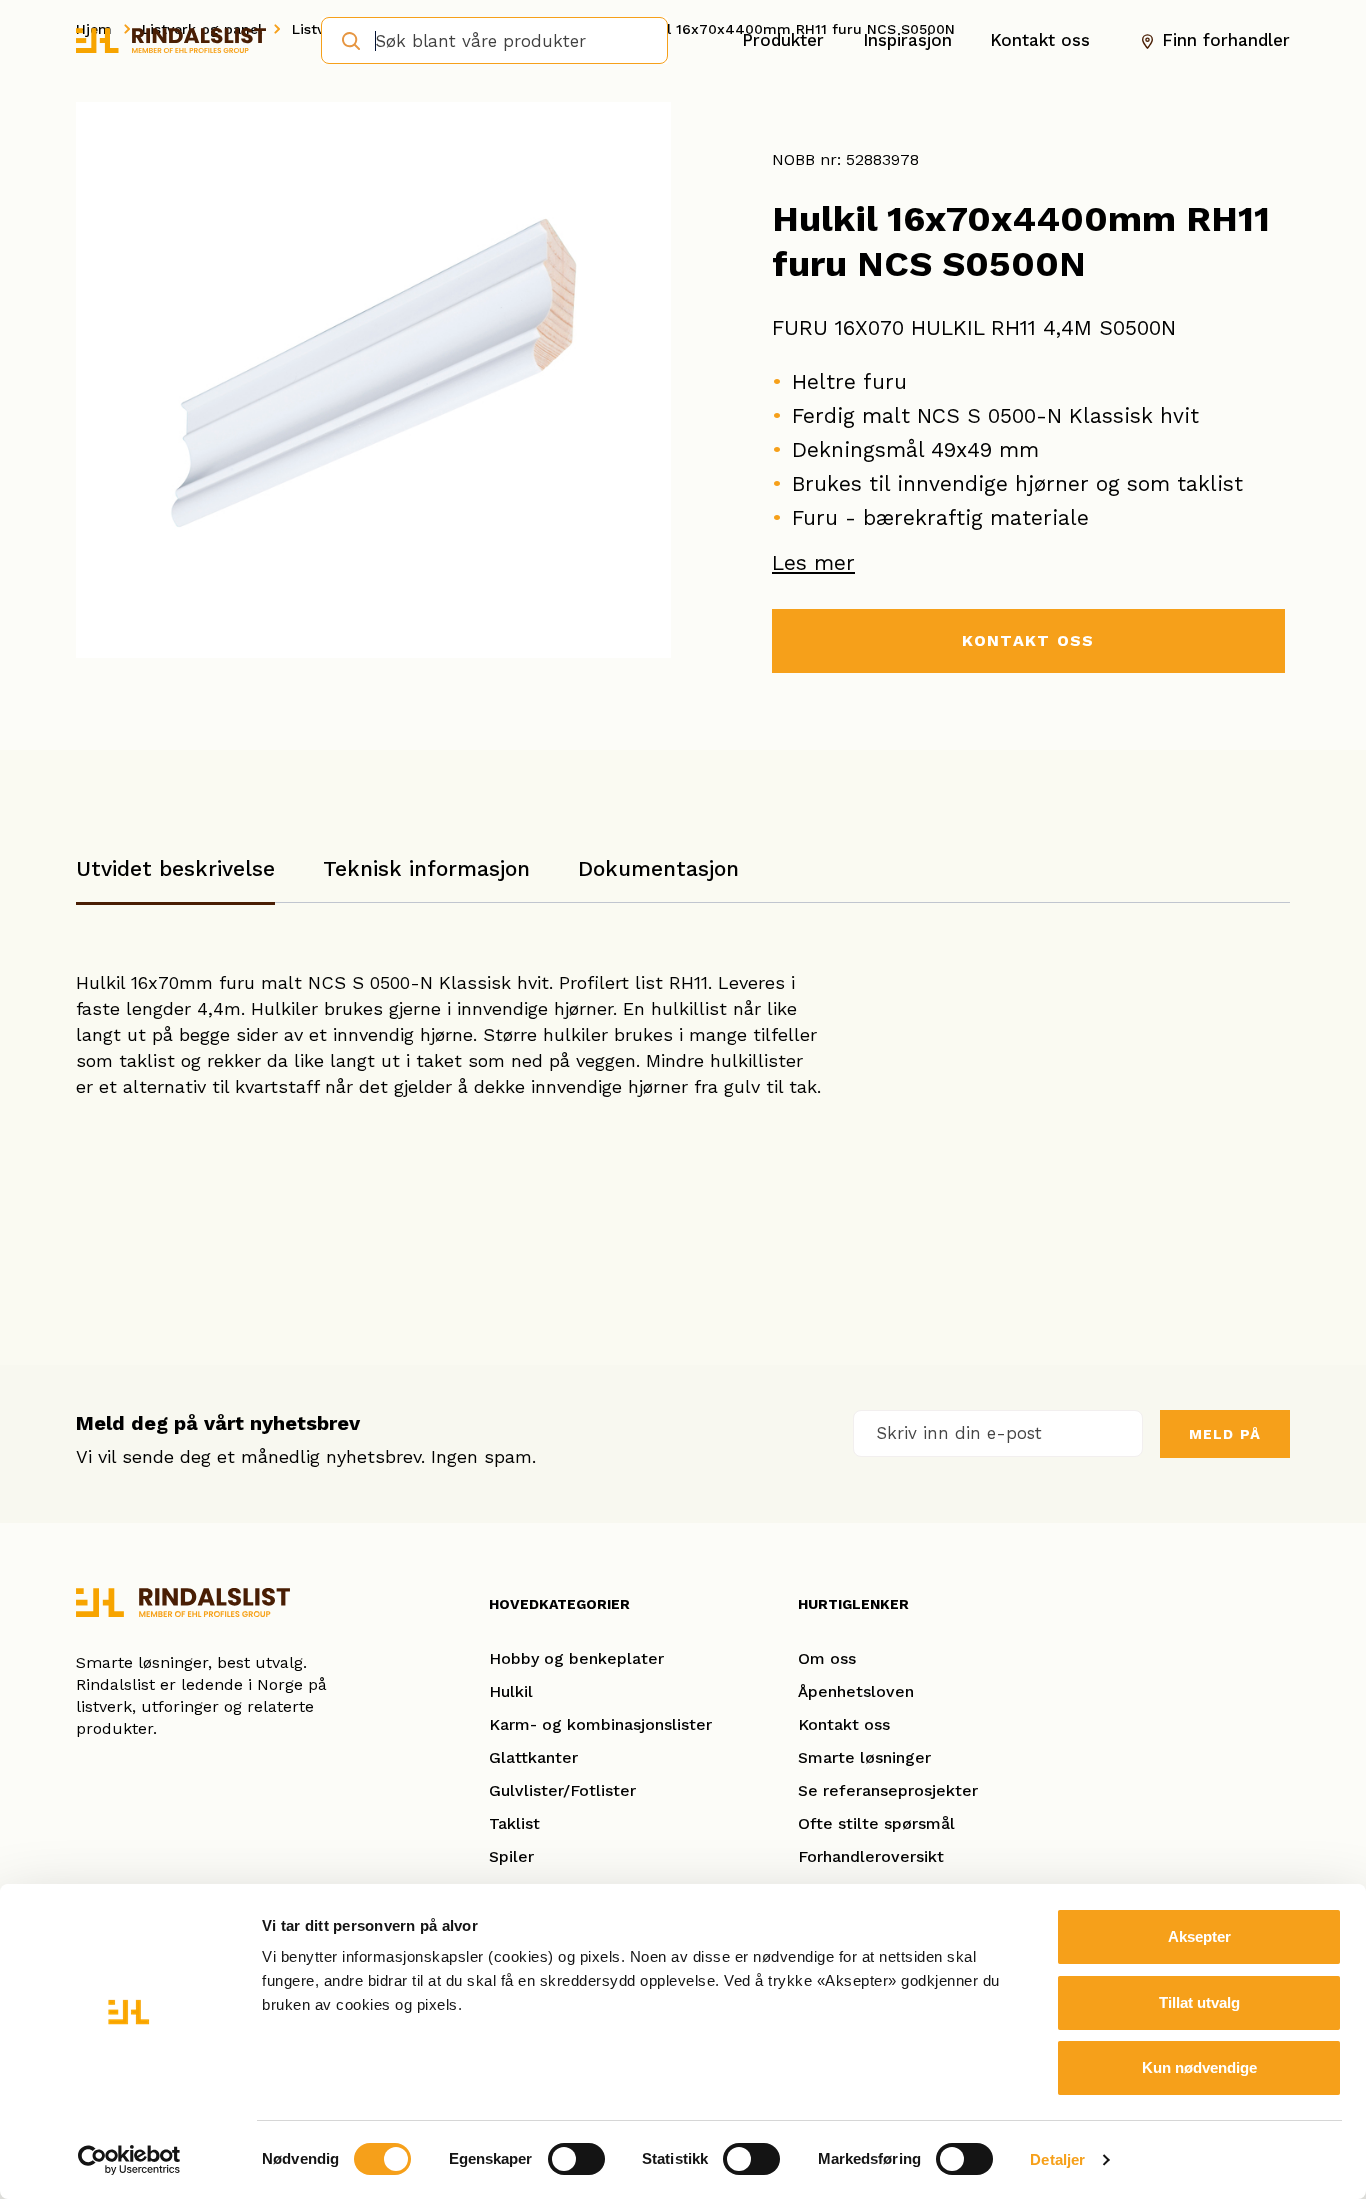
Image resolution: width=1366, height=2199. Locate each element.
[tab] (175, 878)
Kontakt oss (1040, 40)
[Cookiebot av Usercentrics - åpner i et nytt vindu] (129, 2160)
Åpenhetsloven (856, 1691)
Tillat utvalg (1199, 2002)
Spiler (511, 1856)
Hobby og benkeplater (576, 1658)
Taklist (514, 1823)
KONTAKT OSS (1028, 640)
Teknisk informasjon (426, 868)
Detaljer (1057, 2159)
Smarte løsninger (864, 1757)
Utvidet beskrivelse (175, 868)
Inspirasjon (907, 40)
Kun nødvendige (1199, 2067)
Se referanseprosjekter (888, 1790)
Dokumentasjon (658, 868)
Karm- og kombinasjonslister (600, 1724)
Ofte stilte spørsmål (876, 1823)
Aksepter (1199, 1936)
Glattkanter (533, 1757)
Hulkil (511, 1691)
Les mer (813, 562)
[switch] (576, 2159)
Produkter (783, 40)
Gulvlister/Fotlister (562, 1790)
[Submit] (344, 39)
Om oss (827, 1658)
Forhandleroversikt (871, 1856)
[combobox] (494, 40)
